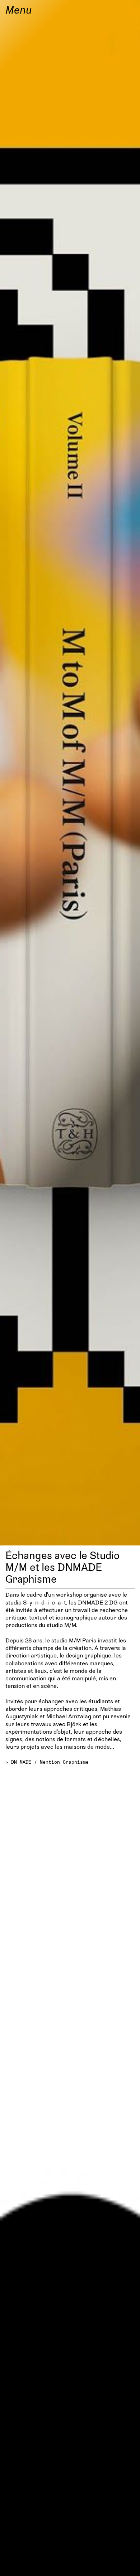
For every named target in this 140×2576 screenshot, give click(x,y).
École (18, 2565)
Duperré (71, 2565)
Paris (123, 2565)
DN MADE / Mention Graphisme (50, 1762)
